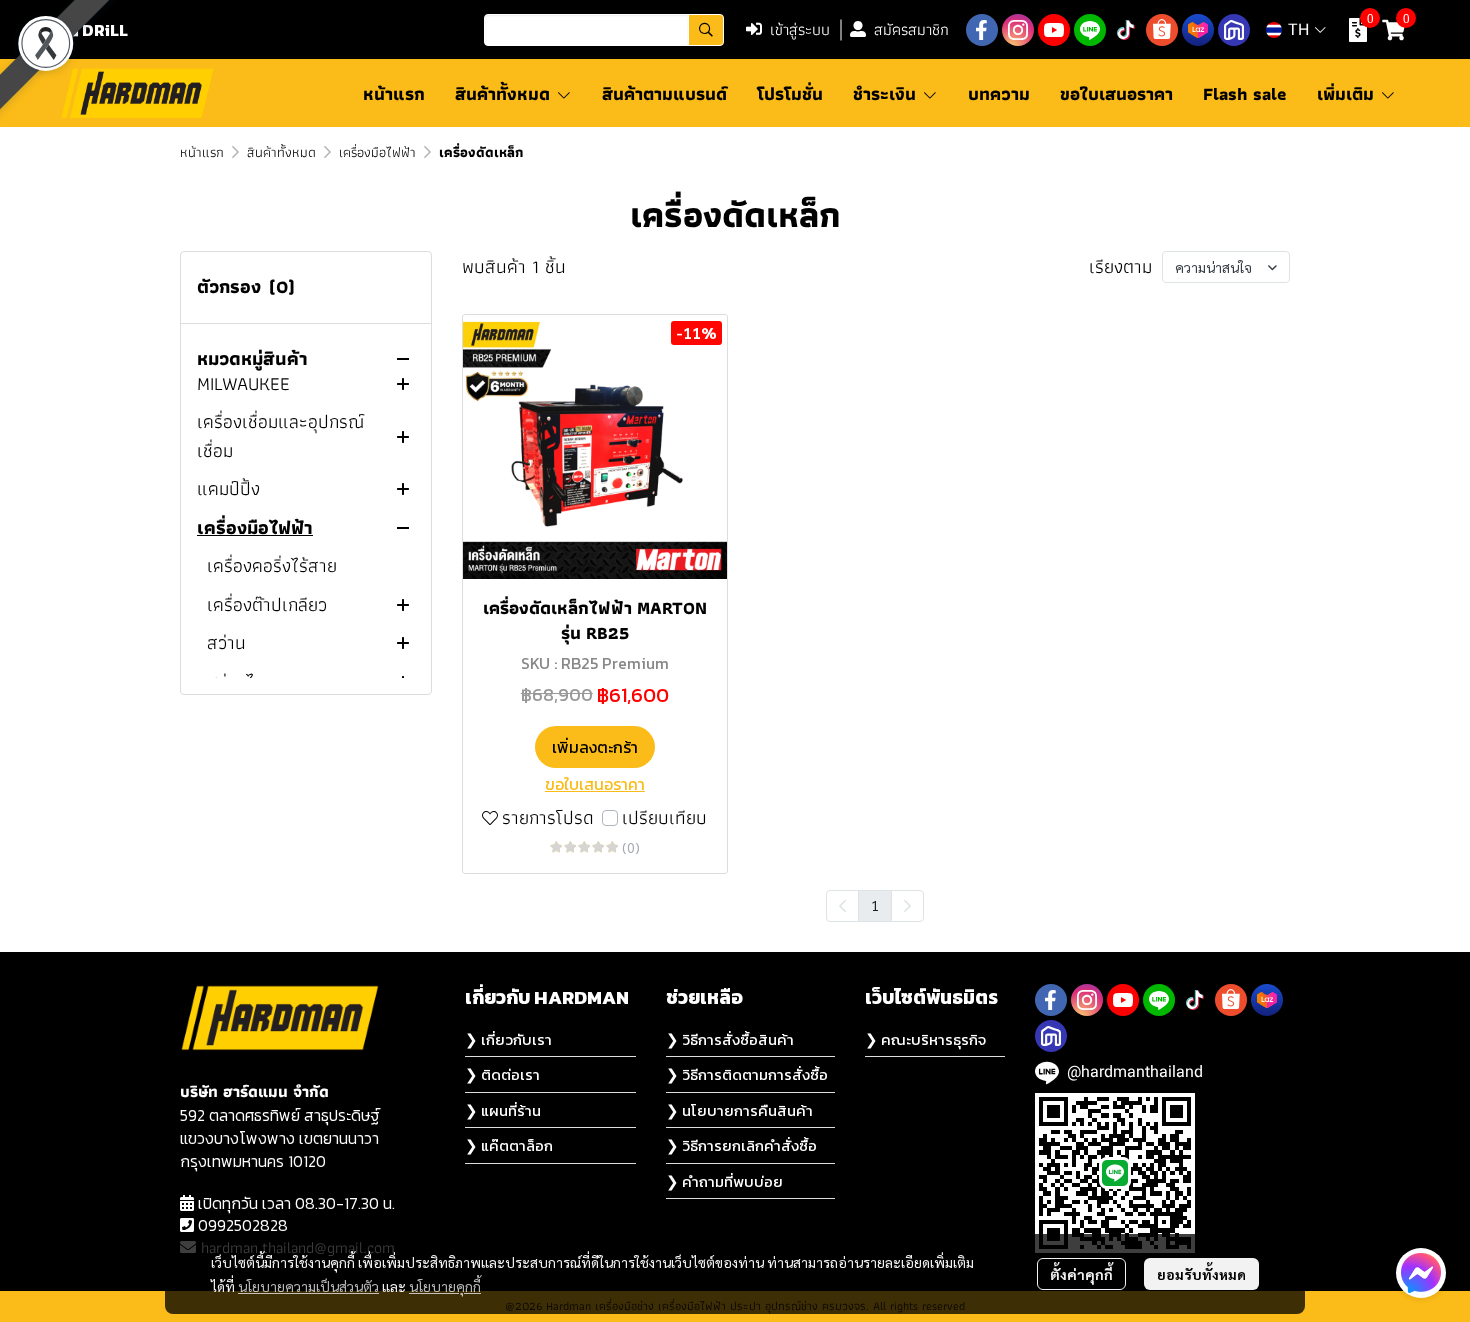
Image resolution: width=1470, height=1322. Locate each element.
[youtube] (1054, 30)
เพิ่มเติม (1348, 93)
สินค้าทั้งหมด (281, 152)
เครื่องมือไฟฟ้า (377, 152)
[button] (604, 30)
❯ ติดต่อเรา (502, 1074)
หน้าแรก (202, 152)
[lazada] (1198, 30)
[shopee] (1162, 30)
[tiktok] (1126, 30)
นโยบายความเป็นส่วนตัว (308, 1286)
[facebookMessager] (1421, 1273)
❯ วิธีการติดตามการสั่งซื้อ (747, 1074)
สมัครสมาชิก (911, 29)
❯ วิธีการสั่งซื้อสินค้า (730, 1039)
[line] (1090, 30)
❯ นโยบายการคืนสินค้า (739, 1110)
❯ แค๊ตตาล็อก (509, 1145)
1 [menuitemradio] (875, 905)
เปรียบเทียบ (664, 818)
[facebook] (982, 30)
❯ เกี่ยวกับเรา (508, 1039)
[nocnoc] (1234, 30)
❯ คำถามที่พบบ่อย (724, 1181)
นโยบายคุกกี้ (445, 1286)
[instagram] (1018, 30)
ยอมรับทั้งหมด (1201, 1274)
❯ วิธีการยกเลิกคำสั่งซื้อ (741, 1145)
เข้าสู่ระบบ (800, 29)
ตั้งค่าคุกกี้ (1081, 1274)
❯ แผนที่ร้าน (503, 1110)
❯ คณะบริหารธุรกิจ (925, 1039)
